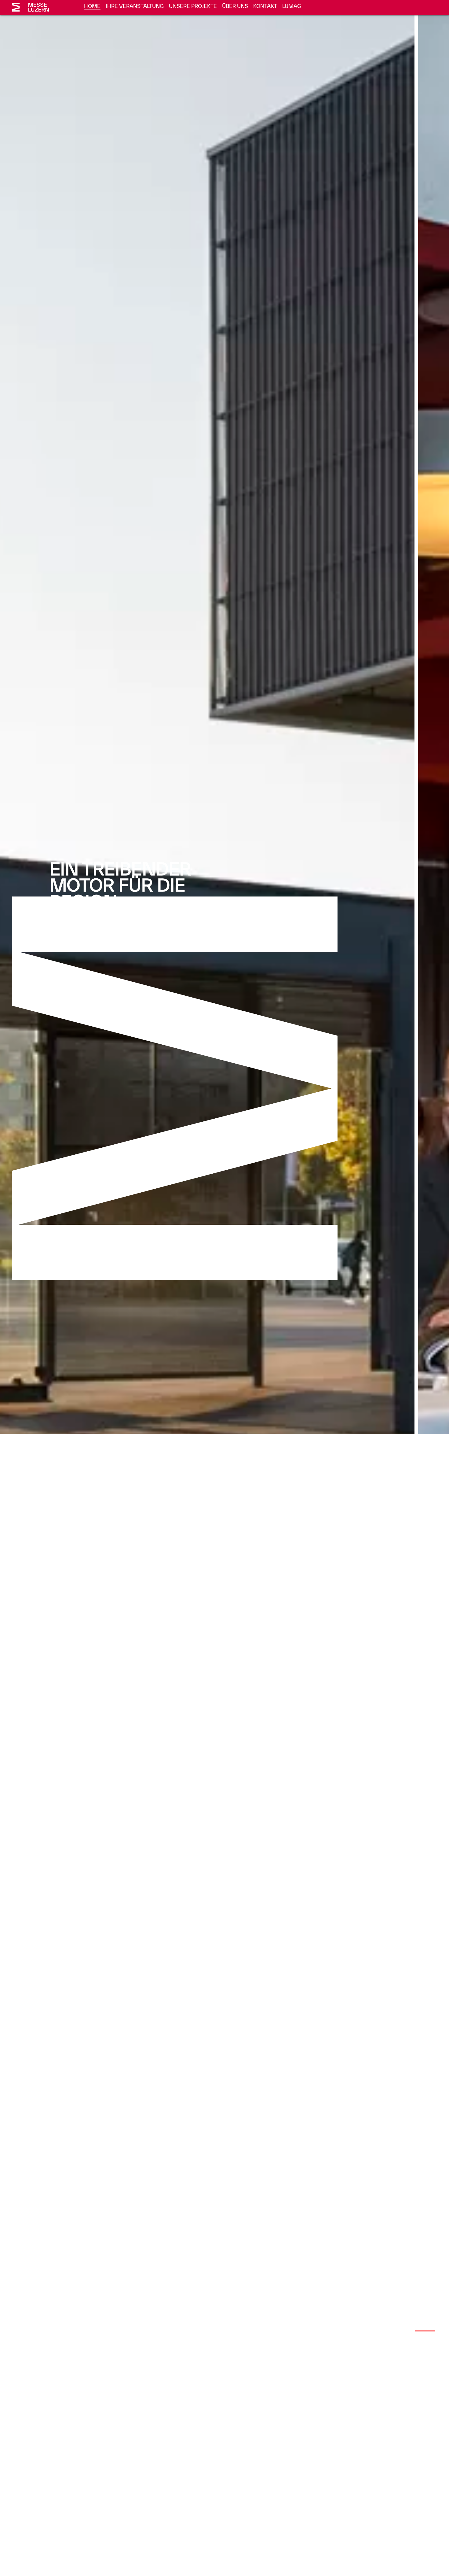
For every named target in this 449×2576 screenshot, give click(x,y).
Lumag (292, 6)
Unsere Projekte (193, 6)
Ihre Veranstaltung (135, 6)
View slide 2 (402, 2331)
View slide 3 (425, 2331)
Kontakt (265, 6)
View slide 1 (378, 2331)
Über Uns (235, 6)
